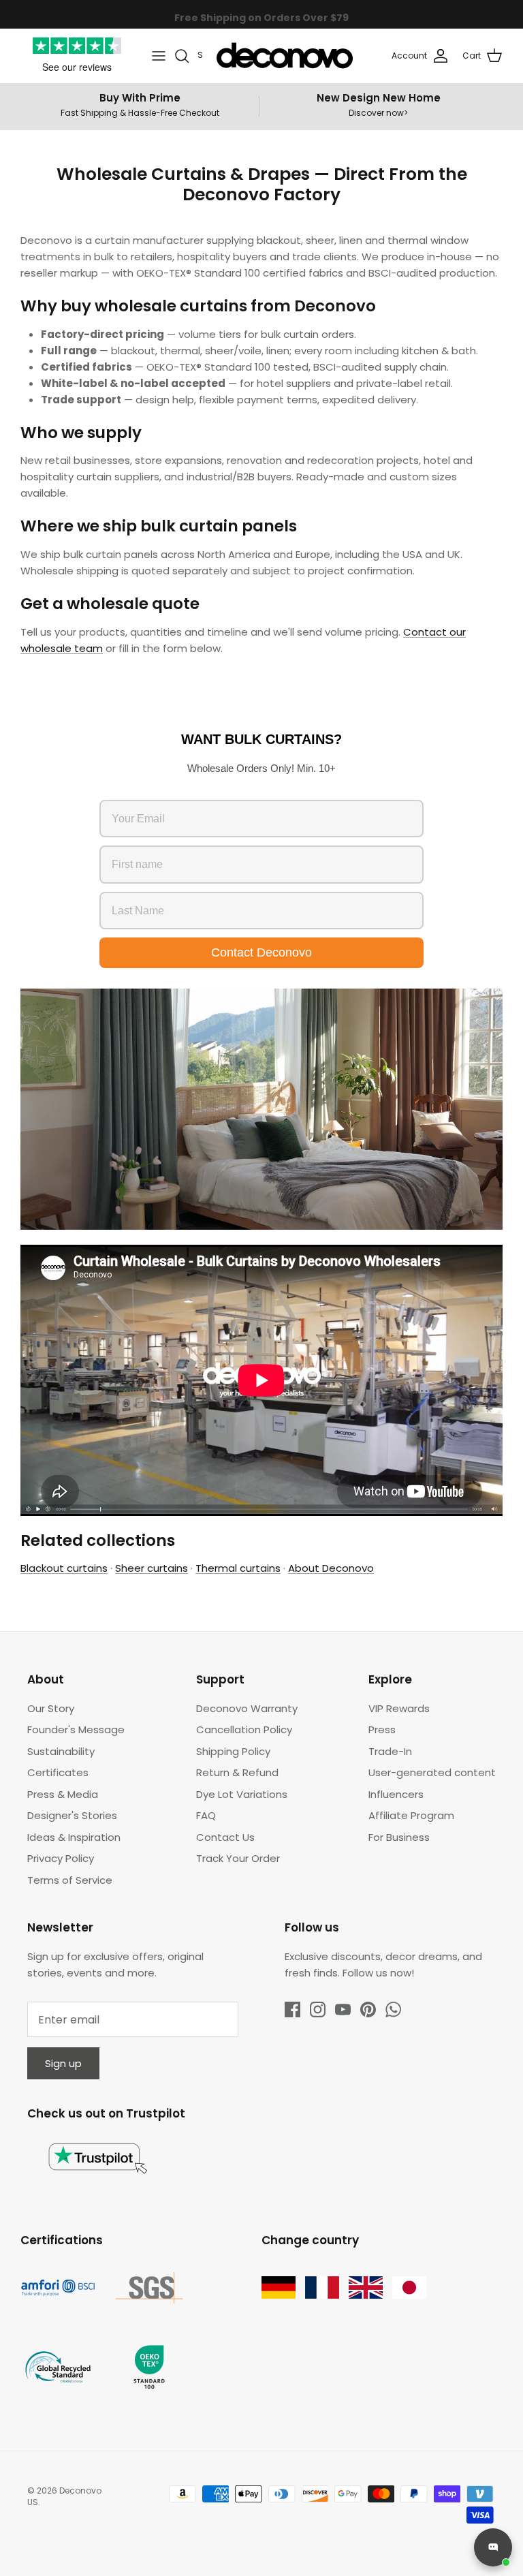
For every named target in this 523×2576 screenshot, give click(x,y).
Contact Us (225, 1837)
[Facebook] (292, 2009)
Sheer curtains (152, 1568)
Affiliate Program (411, 1815)
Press (382, 1729)
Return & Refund (237, 1772)
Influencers (396, 1794)
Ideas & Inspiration (74, 1837)
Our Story (51, 1708)
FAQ (206, 1815)
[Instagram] (318, 2009)
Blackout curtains (64, 1568)
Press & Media (63, 1794)
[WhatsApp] (393, 2009)
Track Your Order (238, 1858)
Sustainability (61, 1751)
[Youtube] (343, 2009)
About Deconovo (331, 1568)
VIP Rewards (399, 1708)
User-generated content (432, 1772)
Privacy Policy (61, 1858)
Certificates (58, 1772)
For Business (399, 1837)
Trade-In (390, 1751)
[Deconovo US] (285, 56)
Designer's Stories (72, 1815)
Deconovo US (64, 2496)
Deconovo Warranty (247, 1708)
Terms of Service (70, 1880)
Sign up (63, 2063)
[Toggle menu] (159, 56)
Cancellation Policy (244, 1729)
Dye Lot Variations (242, 1794)
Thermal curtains (238, 1568)
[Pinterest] (368, 2009)
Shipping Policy (233, 1751)
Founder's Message (76, 1729)
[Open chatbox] (493, 2547)
